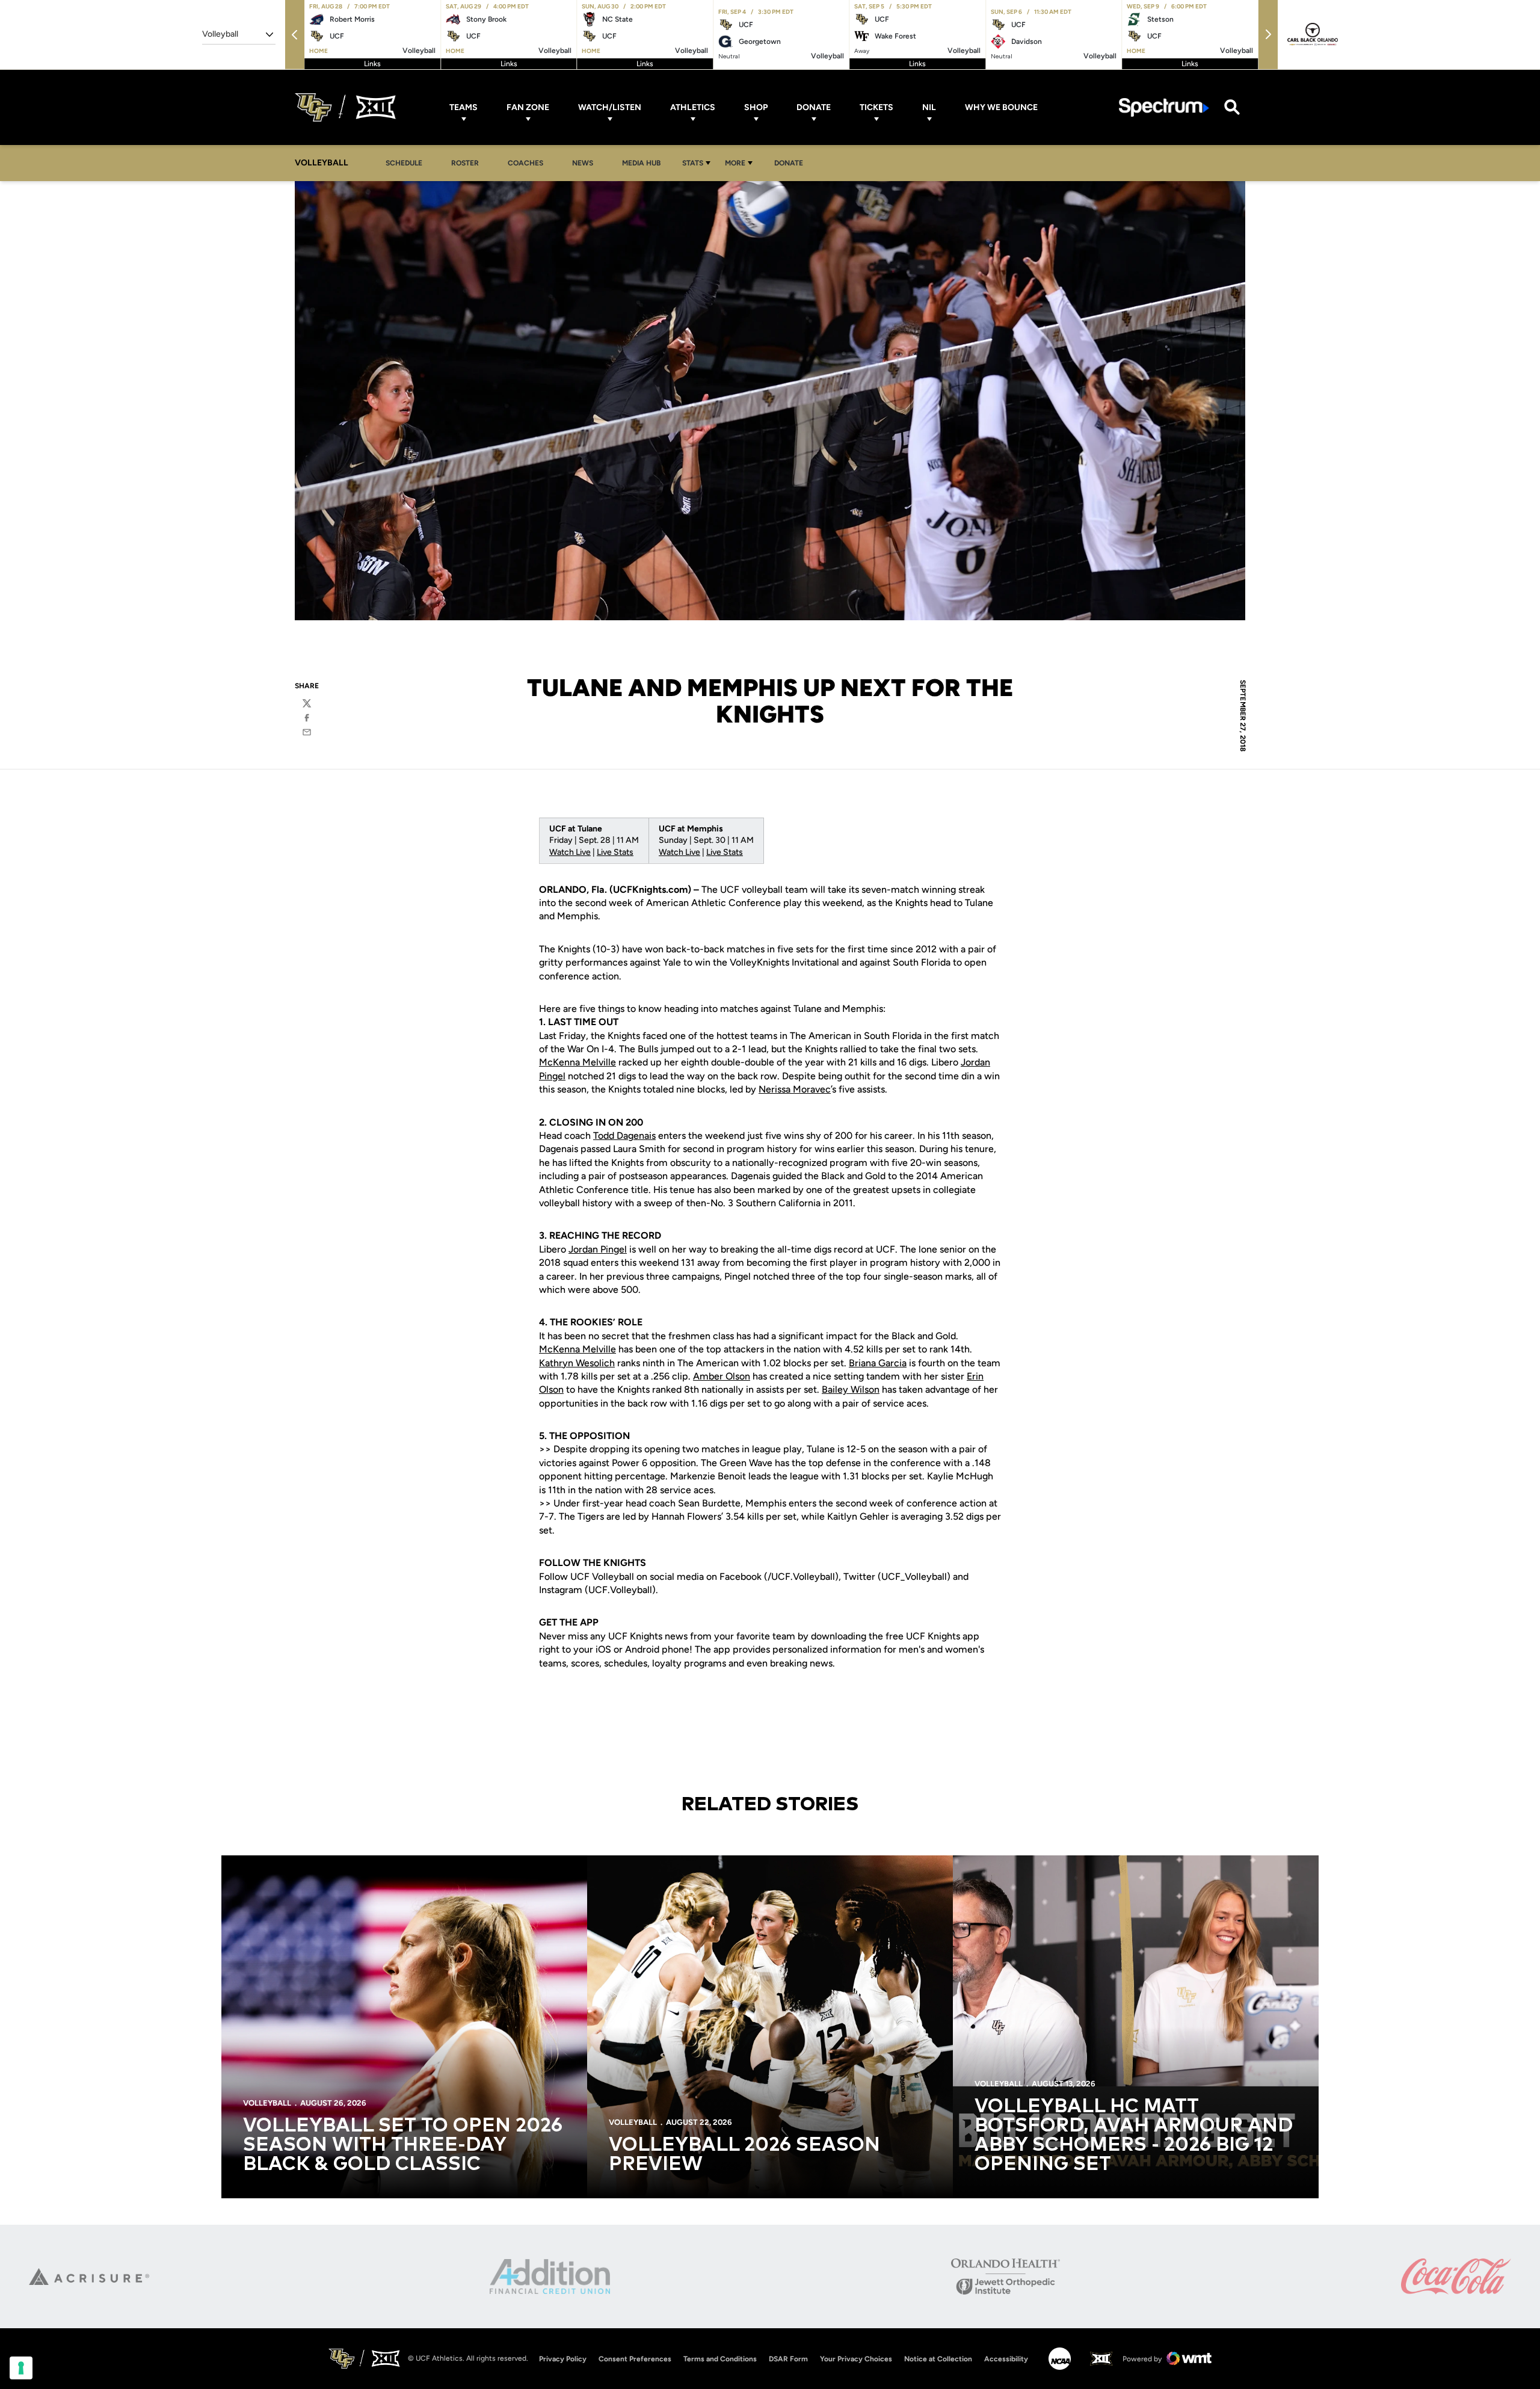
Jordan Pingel (598, 1249)
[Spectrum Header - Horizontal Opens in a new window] (1164, 107)
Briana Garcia (878, 1363)
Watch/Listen (610, 107)
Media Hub (645, 163)
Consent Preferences (635, 2359)
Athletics (693, 107)
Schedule (404, 163)
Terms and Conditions (720, 2359)
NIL (929, 107)
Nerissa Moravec (795, 1089)
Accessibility (1006, 2359)
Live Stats (615, 852)
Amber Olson (722, 1376)
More (735, 163)
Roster (465, 163)
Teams (464, 107)
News (583, 163)
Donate (814, 107)
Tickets (876, 107)
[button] (295, 35)
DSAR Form (788, 2359)
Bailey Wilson (851, 1389)
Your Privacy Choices (856, 2359)
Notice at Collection (938, 2359)
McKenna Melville (577, 1062)
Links (372, 64)
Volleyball (267, 2103)
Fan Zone (528, 107)
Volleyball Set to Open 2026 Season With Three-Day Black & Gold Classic (403, 2145)
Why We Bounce (1001, 107)
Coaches (525, 163)
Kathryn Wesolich (577, 1363)
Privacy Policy (563, 2359)
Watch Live (570, 852)
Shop (756, 107)
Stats (693, 163)
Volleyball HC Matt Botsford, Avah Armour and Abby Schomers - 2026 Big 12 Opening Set (1134, 2136)
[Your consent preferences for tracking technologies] (21, 2368)
